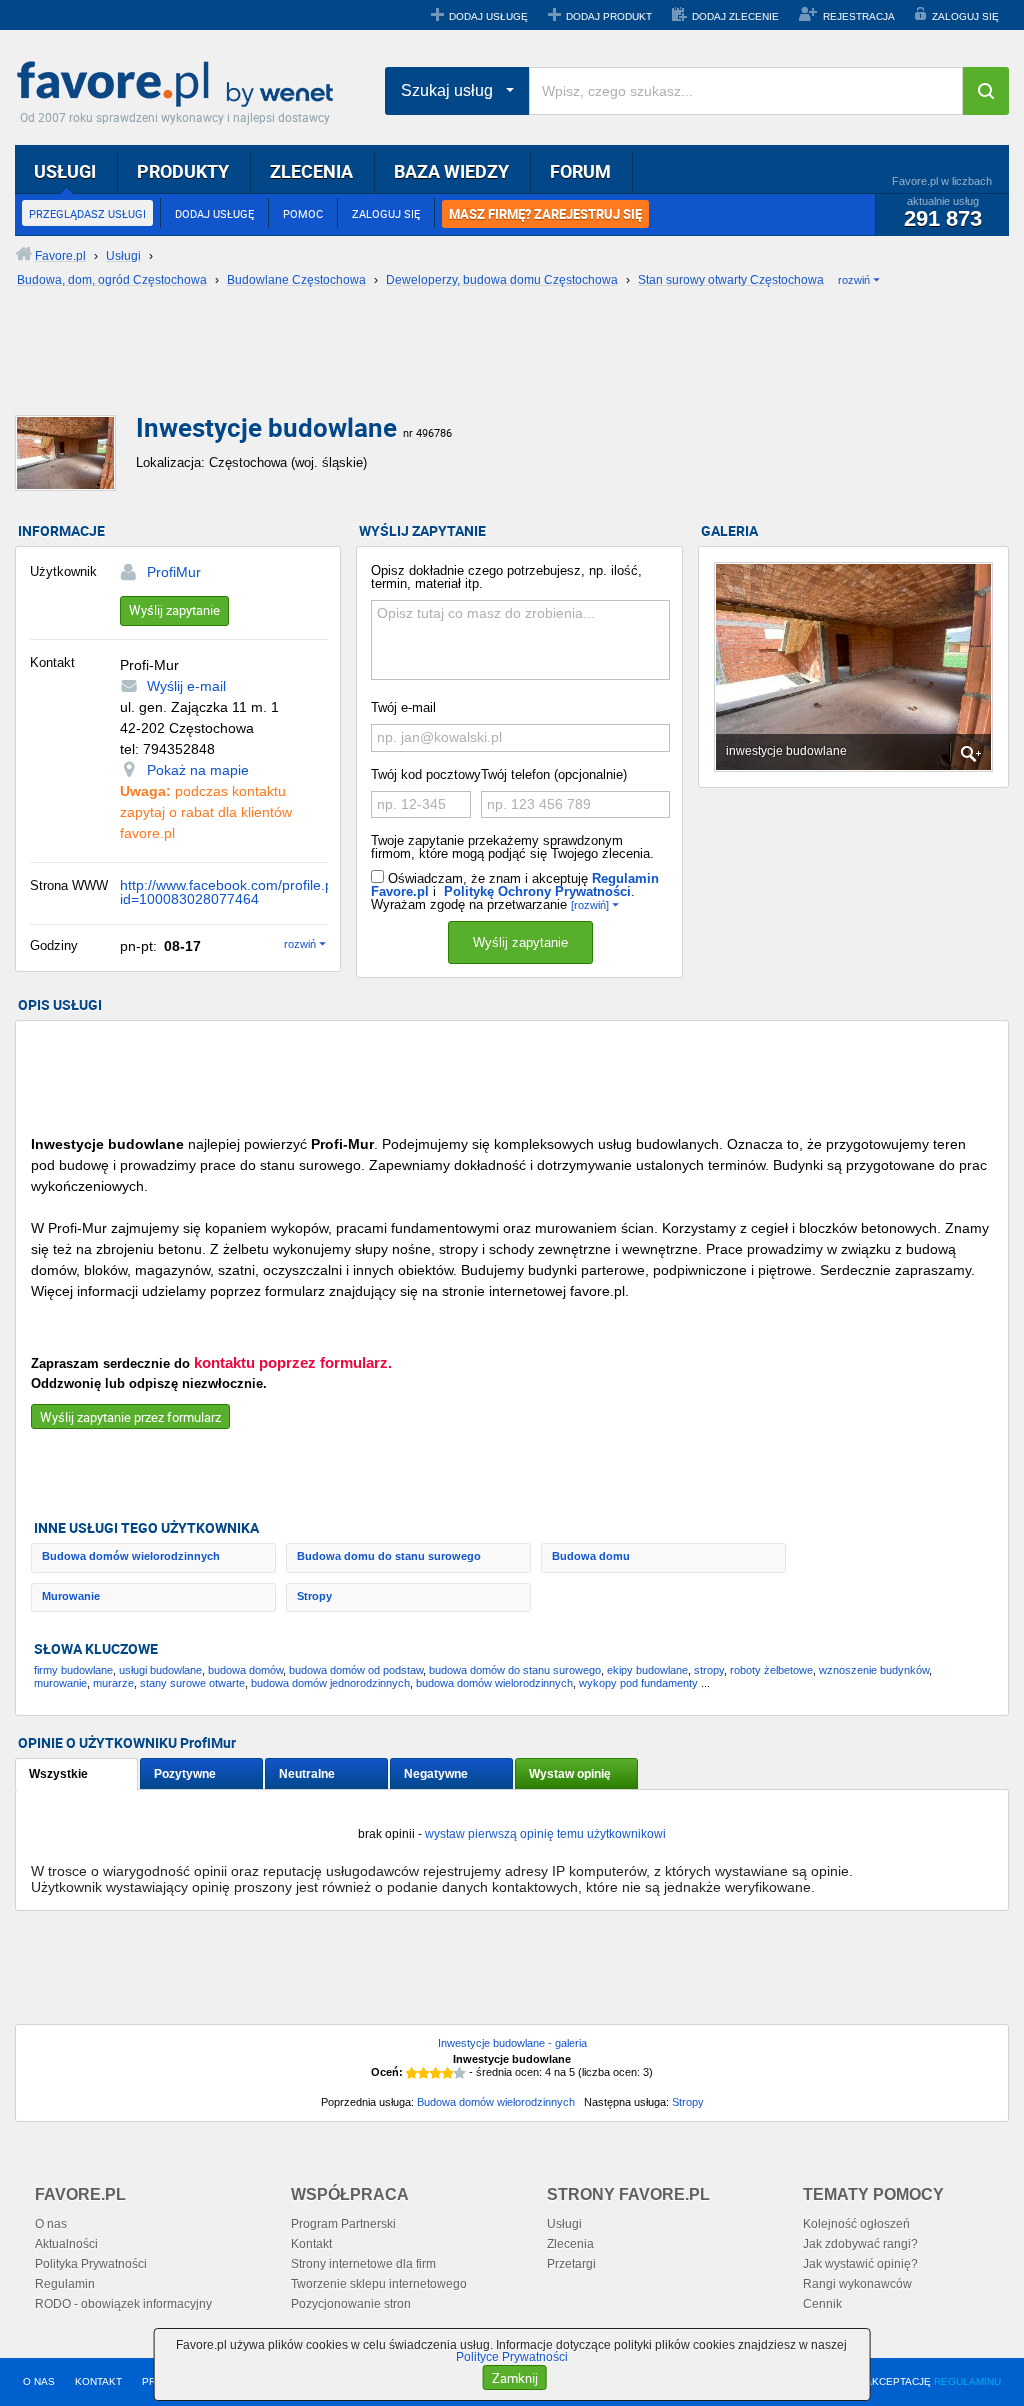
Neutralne (307, 1774)
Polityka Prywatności (91, 2264)
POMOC (303, 213)
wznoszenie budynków (874, 1670)
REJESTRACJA (859, 16)
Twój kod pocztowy (426, 774)
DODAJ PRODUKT (609, 16)
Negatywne (436, 1774)
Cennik (822, 2304)
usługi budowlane (160, 1670)
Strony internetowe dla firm (363, 2264)
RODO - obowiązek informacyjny (123, 2304)
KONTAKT (98, 2381)
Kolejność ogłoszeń (856, 2224)
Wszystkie (58, 1774)
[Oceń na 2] (424, 2073)
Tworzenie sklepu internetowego (379, 2284)
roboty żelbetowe (771, 1670)
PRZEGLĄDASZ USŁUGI (87, 213)
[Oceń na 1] (412, 2073)
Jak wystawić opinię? (860, 2264)
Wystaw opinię (570, 1774)
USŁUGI (65, 171)
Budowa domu (591, 1556)
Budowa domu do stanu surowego (389, 1556)
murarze (113, 1683)
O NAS (39, 2381)
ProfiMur (174, 572)
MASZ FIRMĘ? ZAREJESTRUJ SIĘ (545, 214)
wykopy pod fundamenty (638, 1683)
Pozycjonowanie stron (351, 2304)
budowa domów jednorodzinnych (330, 1683)
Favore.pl (180, 85)
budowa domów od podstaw (356, 1670)
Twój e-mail (403, 707)
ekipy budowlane (647, 1670)
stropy (709, 1670)
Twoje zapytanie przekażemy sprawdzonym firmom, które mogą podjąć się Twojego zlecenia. (512, 847)
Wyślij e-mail (186, 686)
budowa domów (245, 1670)
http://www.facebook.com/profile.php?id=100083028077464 (238, 892)
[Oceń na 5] (460, 2073)
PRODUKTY (183, 171)
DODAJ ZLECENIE (735, 16)
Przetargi (571, 2264)
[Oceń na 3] (436, 2073)
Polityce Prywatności (512, 2357)
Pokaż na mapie (198, 770)
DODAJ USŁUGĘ (488, 16)
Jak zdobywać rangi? (860, 2244)
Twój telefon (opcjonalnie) (554, 774)
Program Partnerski (343, 2224)
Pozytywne (185, 1774)
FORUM (580, 171)
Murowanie (71, 1596)
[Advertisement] (500, 367)
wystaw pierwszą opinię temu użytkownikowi (545, 1834)
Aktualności (66, 2244)
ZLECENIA (311, 171)
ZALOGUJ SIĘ (965, 16)
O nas (51, 2224)
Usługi (564, 2224)
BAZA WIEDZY (451, 171)
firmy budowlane (73, 1670)
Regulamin (65, 2284)
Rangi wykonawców (857, 2284)
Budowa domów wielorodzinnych (131, 1556)
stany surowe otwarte (192, 1683)
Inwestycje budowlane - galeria (512, 2043)
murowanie (60, 1683)
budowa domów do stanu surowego (515, 1670)
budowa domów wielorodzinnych (494, 1683)
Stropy (314, 1596)
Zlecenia (570, 2244)
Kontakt (311, 2244)
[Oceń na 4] (448, 2073)
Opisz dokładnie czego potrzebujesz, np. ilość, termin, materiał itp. (506, 577)
